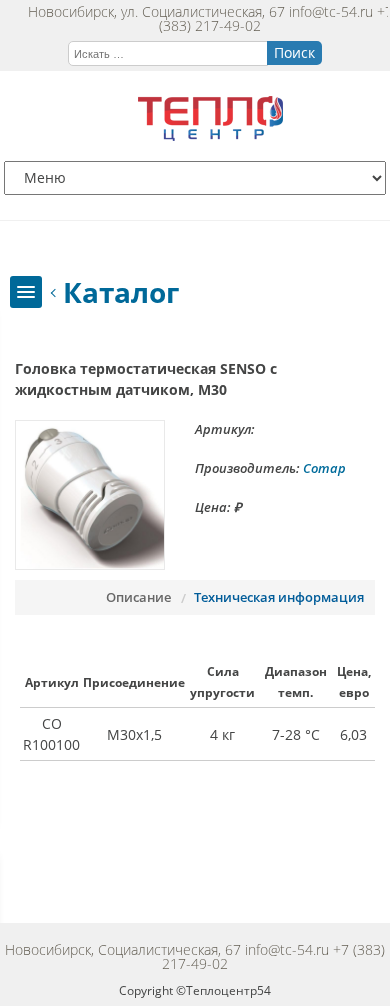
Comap (324, 468)
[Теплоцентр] (210, 135)
